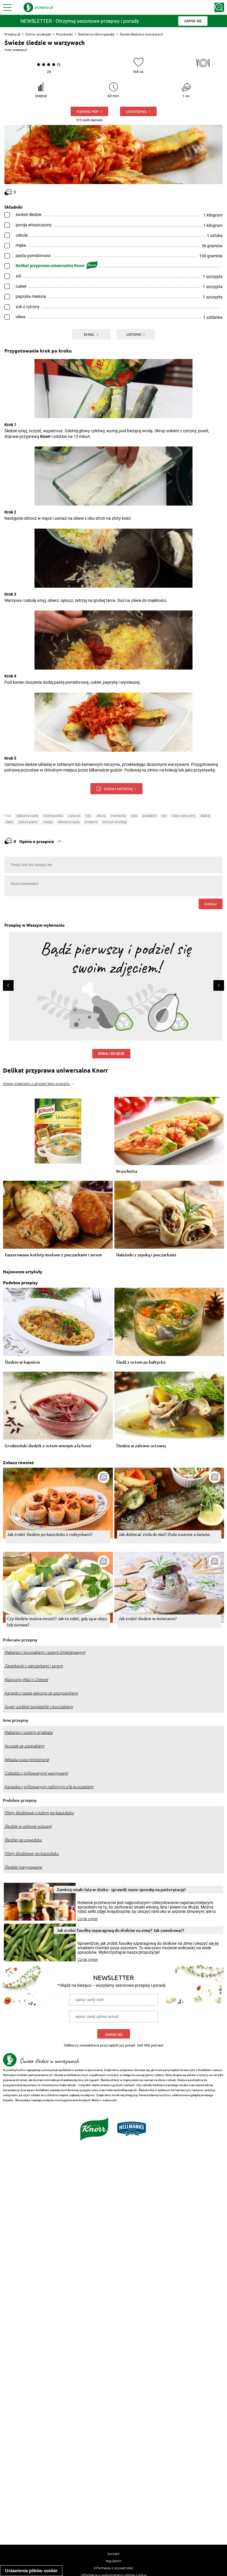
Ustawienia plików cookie (31, 2571)
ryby (88, 816)
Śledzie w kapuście (22, 1362)
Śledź (10, 822)
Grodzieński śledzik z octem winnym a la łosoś (48, 1446)
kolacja (48, 822)
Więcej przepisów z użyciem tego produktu (36, 1084)
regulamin (113, 2561)
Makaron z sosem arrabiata (29, 1732)
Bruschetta (127, 1171)
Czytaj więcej (88, 1919)
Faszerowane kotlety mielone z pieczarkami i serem (53, 1255)
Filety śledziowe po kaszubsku (32, 1854)
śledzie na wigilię (27, 816)
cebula (101, 816)
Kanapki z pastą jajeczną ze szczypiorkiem (41, 1693)
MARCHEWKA (118, 816)
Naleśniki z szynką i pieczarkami (146, 1255)
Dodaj (211, 904)
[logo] (38, 7)
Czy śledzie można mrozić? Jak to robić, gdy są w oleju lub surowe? (57, 1621)
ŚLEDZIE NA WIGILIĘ (69, 822)
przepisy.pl (20, 50)
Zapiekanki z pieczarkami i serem (34, 1666)
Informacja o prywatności (114, 2568)
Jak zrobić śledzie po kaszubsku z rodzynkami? (50, 1534)
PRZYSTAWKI (149, 816)
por (164, 816)
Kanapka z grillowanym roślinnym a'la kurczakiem (49, 1787)
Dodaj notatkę (118, 789)
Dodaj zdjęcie (111, 1054)
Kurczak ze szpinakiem (24, 1746)
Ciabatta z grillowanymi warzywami (36, 1773)
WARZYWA (74, 816)
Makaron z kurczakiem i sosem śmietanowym (45, 1652)
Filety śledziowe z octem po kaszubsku (39, 1813)
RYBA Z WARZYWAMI (184, 816)
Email (89, 334)
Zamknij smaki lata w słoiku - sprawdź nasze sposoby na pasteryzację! (121, 1889)
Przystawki (64, 34)
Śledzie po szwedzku (23, 1840)
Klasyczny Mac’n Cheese (26, 1680)
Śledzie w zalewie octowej (141, 1446)
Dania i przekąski (38, 34)
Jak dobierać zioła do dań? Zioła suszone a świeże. (164, 1534)
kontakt (113, 2554)
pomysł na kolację (115, 822)
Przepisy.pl (12, 34)
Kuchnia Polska (53, 816)
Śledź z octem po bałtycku (141, 1362)
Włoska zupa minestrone (27, 1760)
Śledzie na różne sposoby (96, 34)
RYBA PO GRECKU (28, 822)
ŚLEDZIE (205, 816)
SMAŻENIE (91, 822)
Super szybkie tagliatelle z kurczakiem (39, 1707)
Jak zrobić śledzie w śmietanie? (148, 1618)
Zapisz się (114, 2035)
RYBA (134, 816)
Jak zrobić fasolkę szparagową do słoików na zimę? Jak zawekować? (120, 1930)
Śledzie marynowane (23, 1867)
